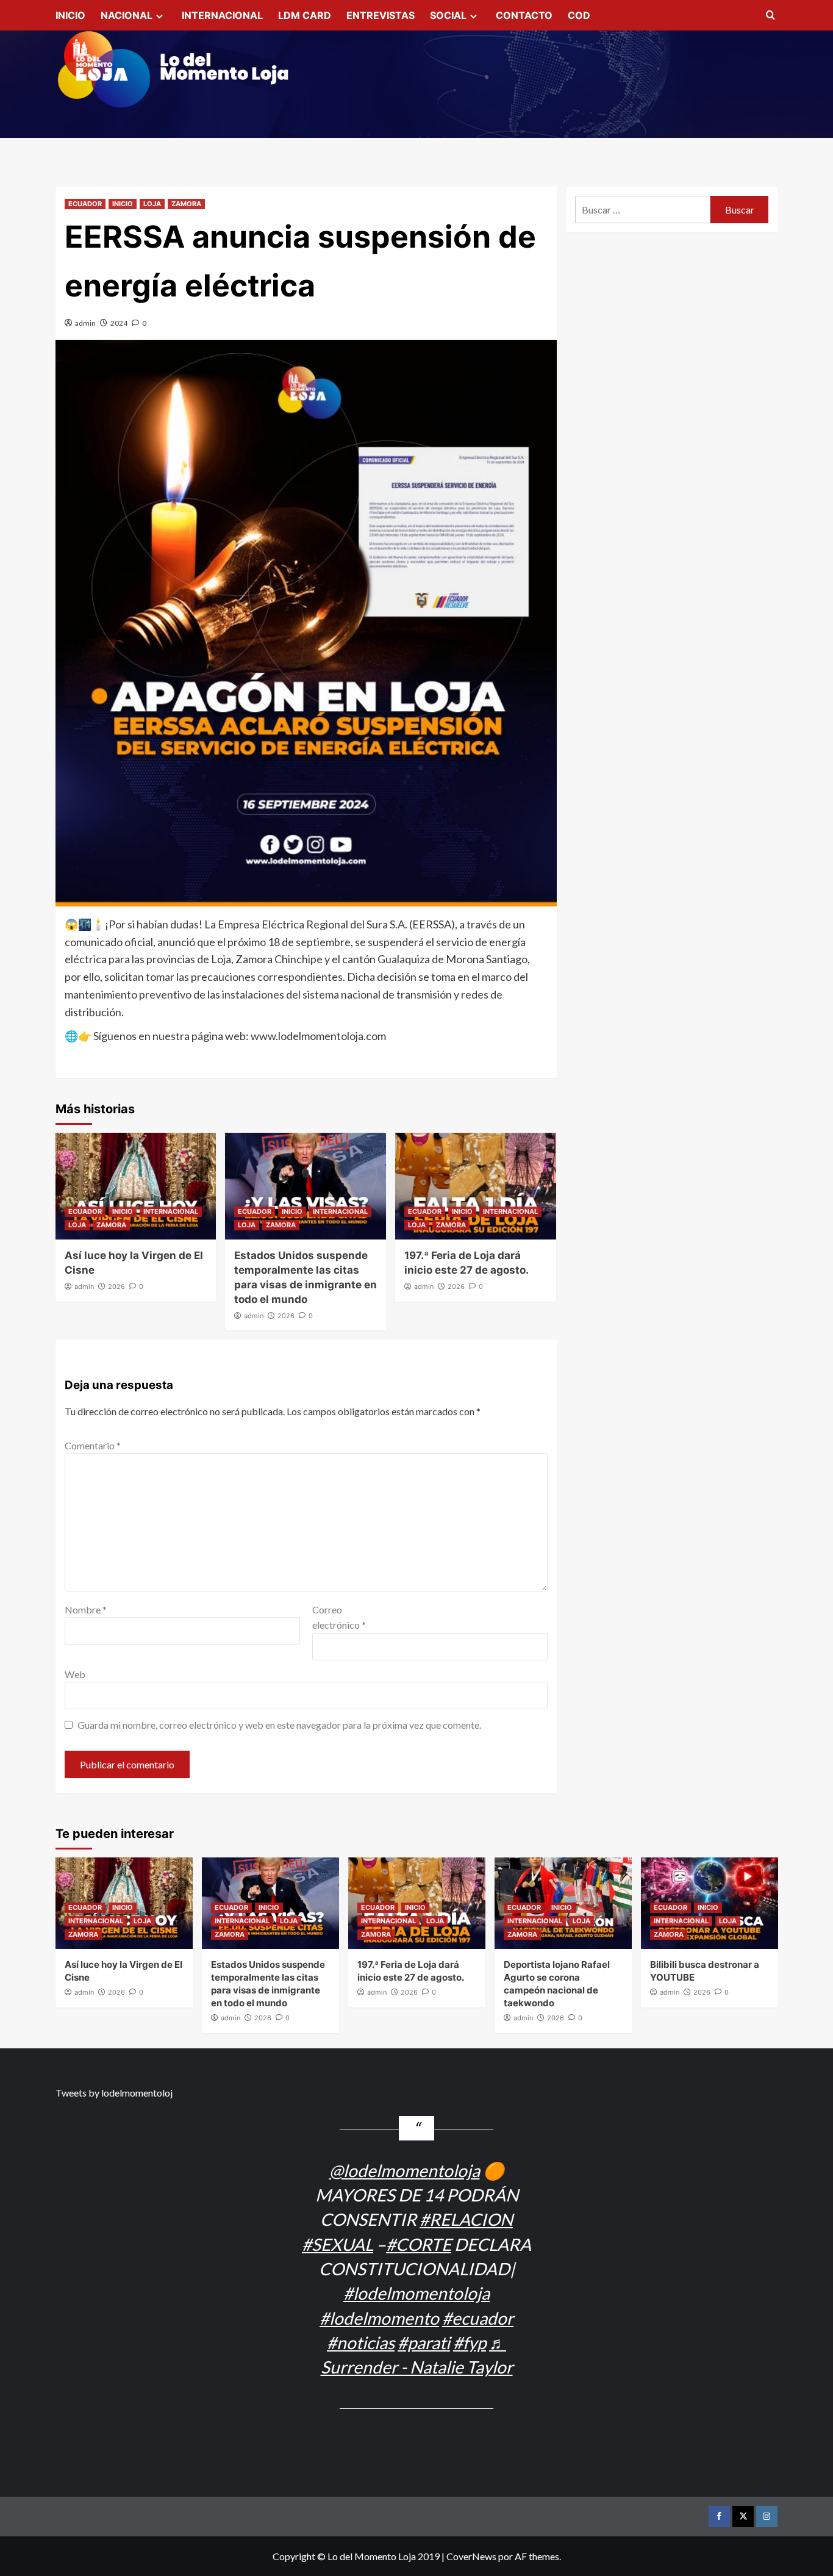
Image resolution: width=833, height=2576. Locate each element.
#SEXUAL (338, 2244)
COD (579, 15)
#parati (424, 2342)
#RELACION (466, 2219)
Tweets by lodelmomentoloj (114, 2093)
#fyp (470, 2342)
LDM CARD (305, 15)
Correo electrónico (339, 1617)
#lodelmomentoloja (416, 2293)
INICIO (70, 15)
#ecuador (478, 2318)
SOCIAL (448, 15)
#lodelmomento (379, 2318)
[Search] (770, 16)
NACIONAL (127, 15)
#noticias (361, 2342)
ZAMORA (186, 204)
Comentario (93, 1445)
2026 (116, 1286)
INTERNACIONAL (222, 15)
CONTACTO (524, 15)
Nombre (86, 1609)
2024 (119, 323)
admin (85, 323)
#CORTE (419, 2244)
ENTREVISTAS (381, 15)
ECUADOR (85, 204)
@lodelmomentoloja (405, 2170)
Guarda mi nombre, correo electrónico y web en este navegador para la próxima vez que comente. (279, 1725)
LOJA (152, 204)
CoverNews (471, 2556)
